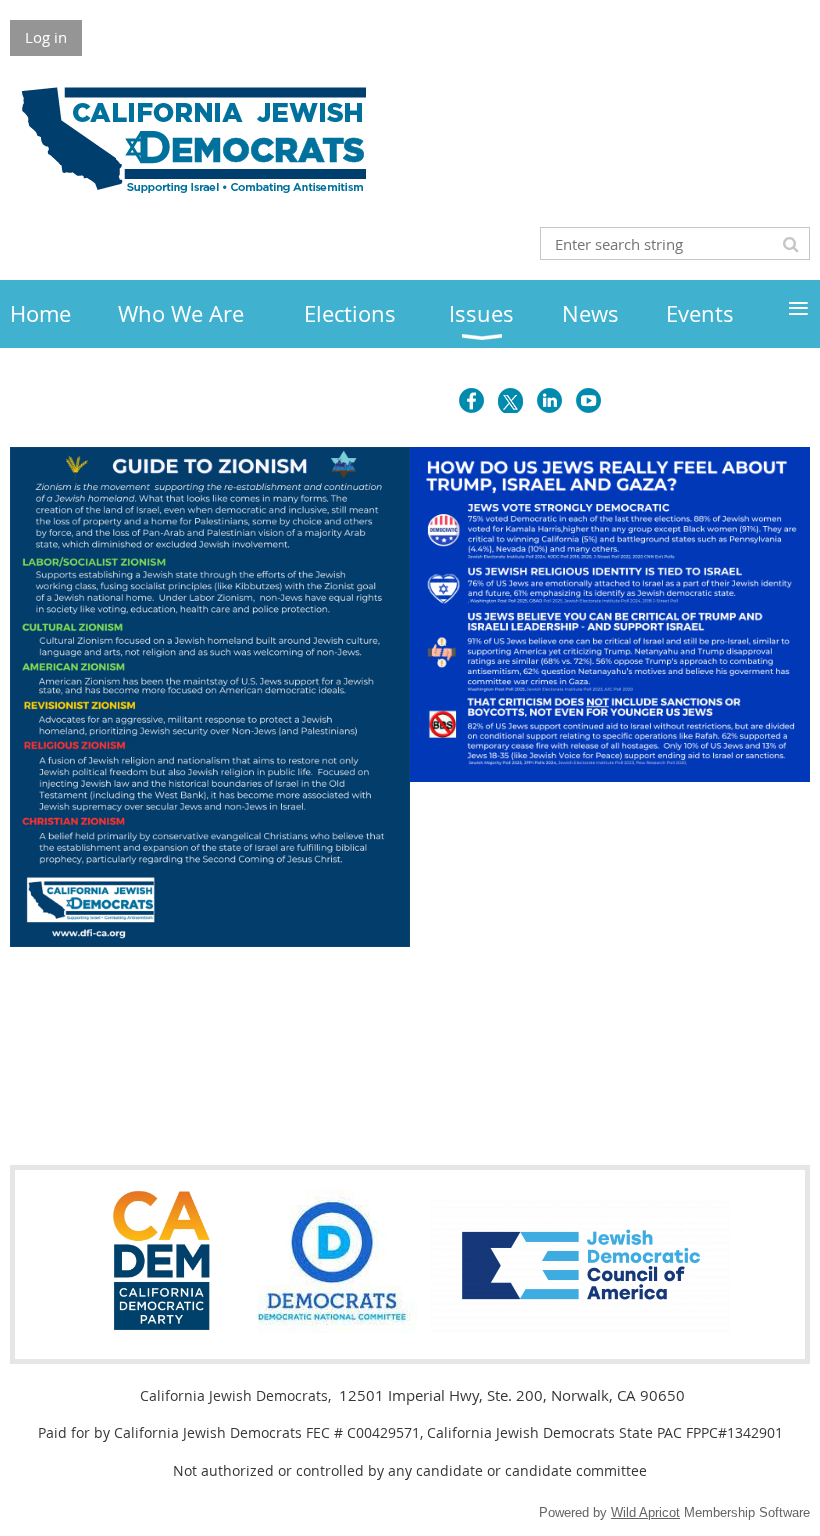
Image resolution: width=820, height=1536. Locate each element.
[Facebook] (471, 400)
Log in (46, 37)
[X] (510, 400)
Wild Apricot (645, 1512)
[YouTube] (588, 400)
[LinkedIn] (549, 400)
